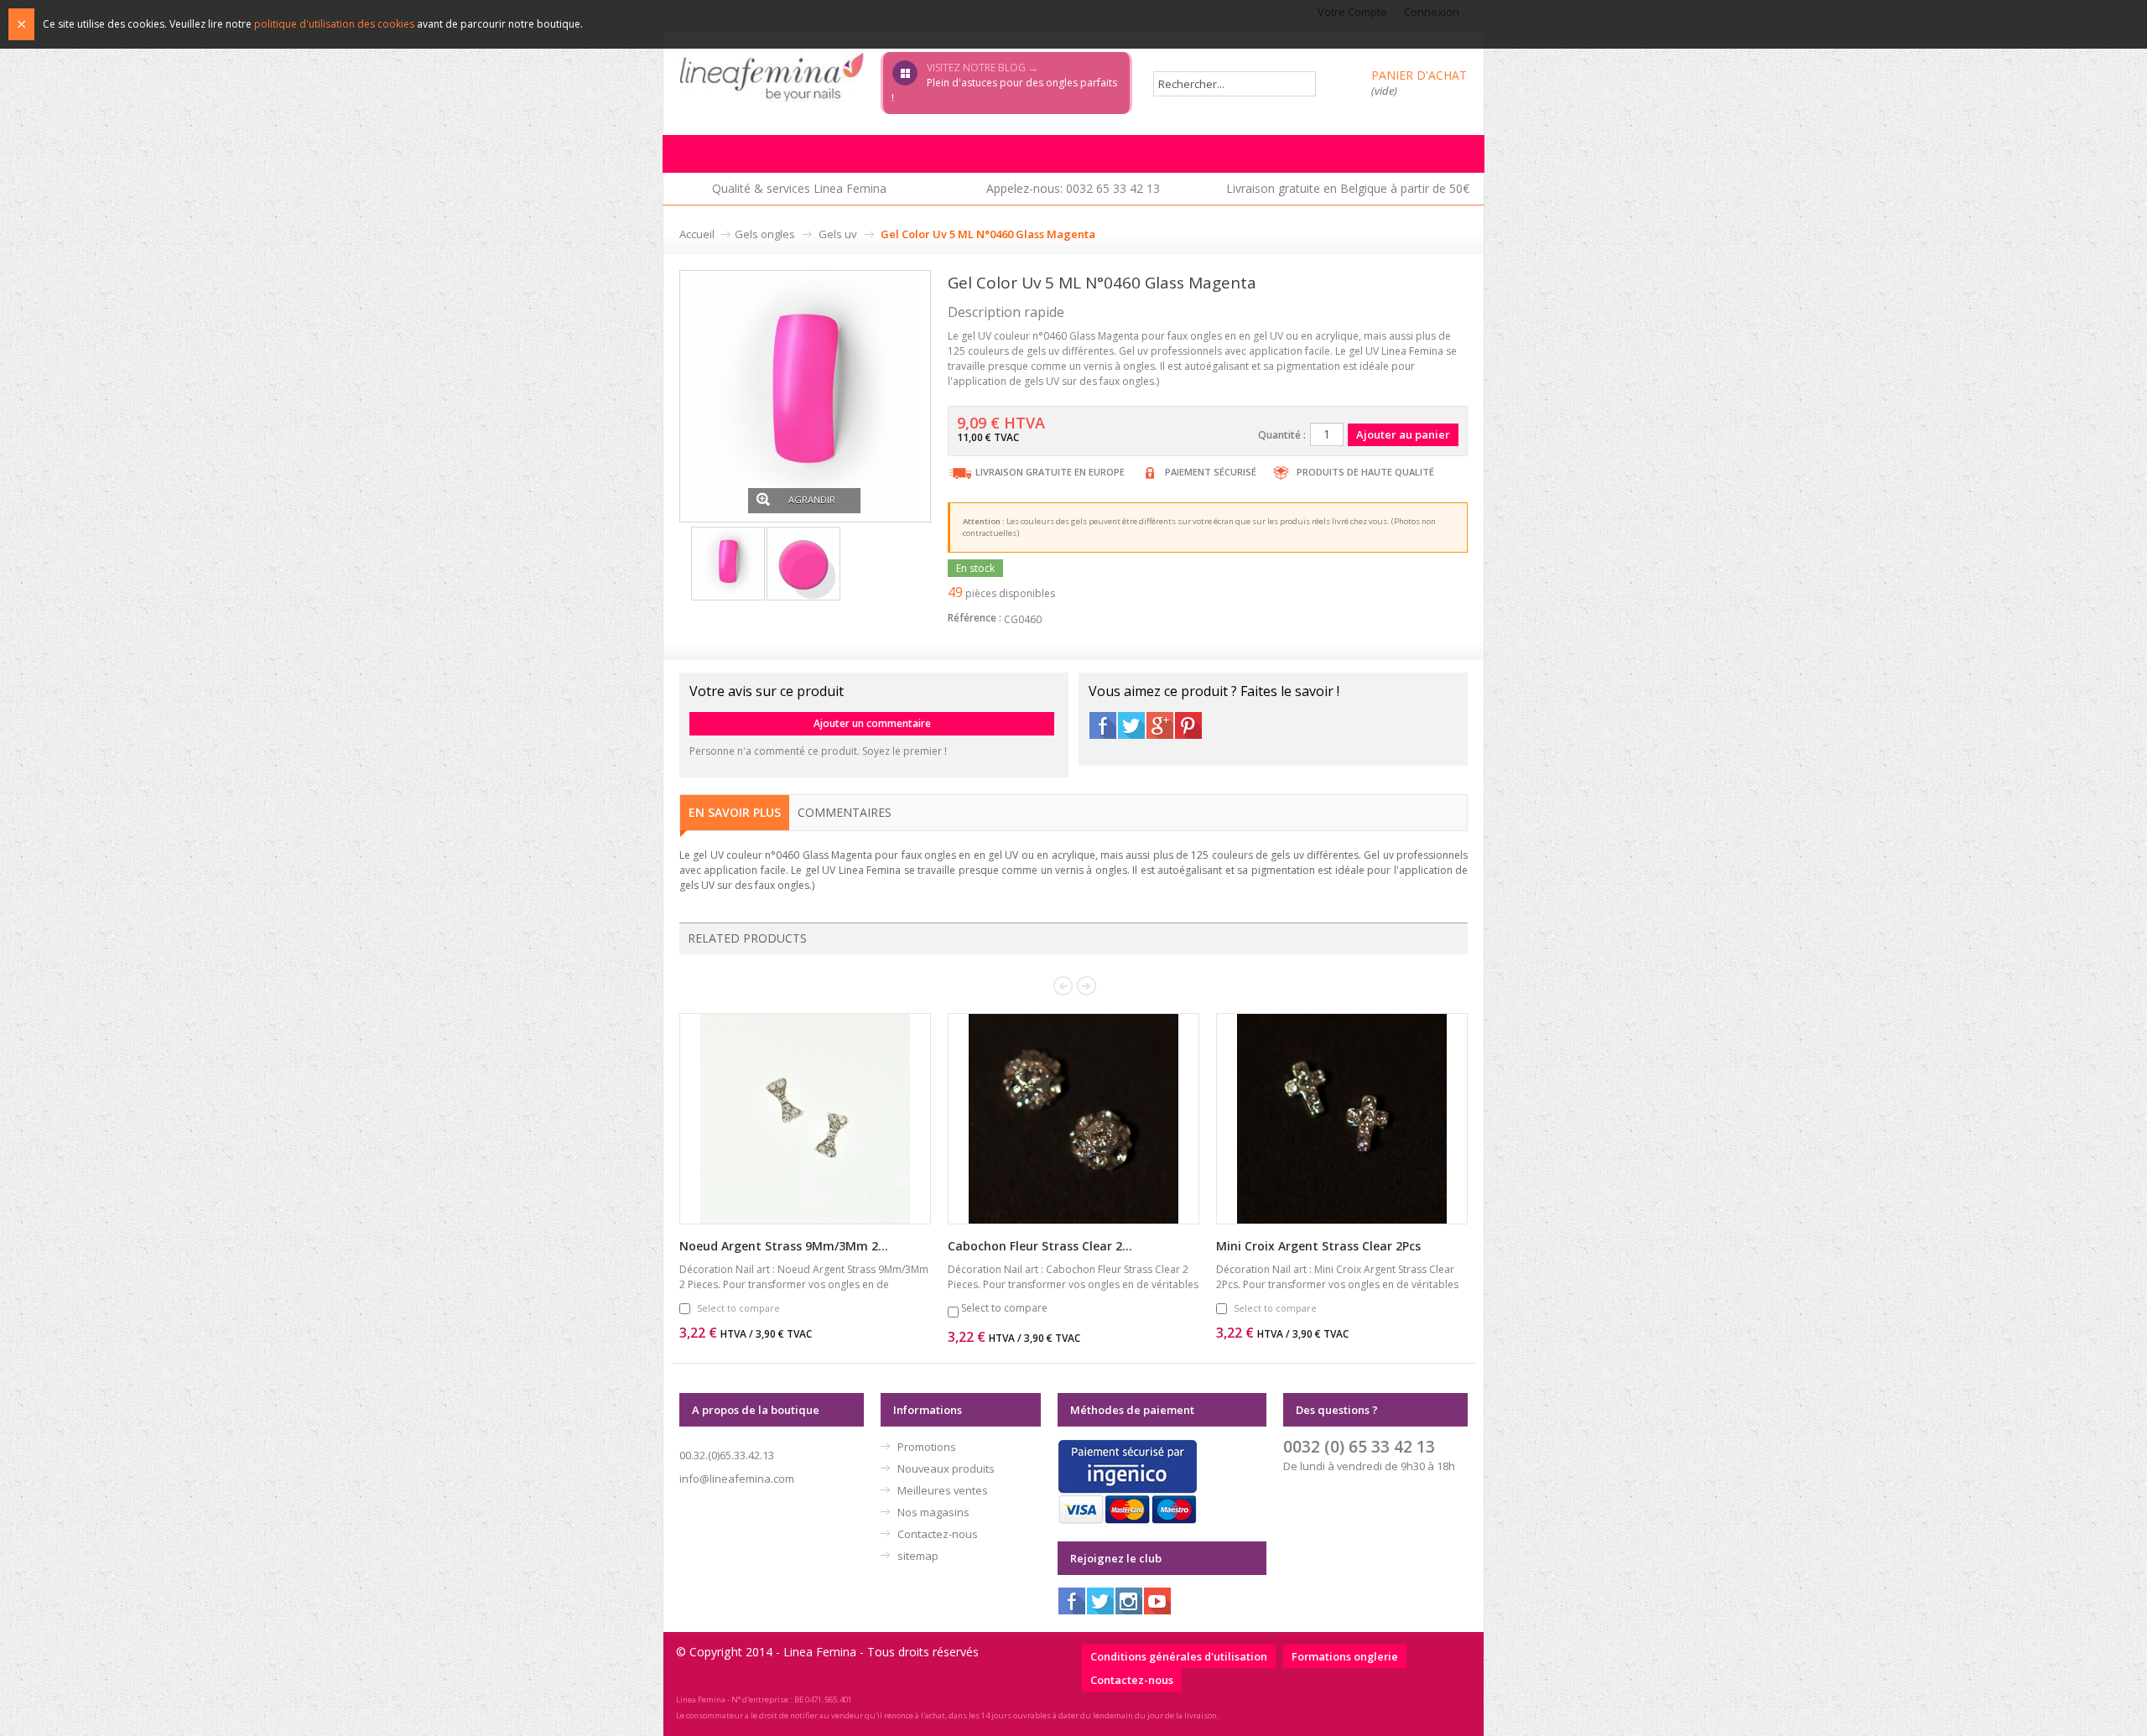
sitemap (918, 1556)
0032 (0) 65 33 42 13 (1359, 1446)
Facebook (1103, 725)
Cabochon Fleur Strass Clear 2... (1040, 1246)
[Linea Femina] (772, 76)
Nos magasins (933, 1512)
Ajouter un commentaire (872, 723)
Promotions (927, 1447)
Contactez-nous (938, 1534)
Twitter (1131, 725)
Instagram (1129, 1601)
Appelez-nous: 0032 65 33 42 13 (1073, 188)
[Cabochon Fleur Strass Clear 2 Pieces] (1073, 1119)
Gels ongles (765, 234)
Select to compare (738, 1308)
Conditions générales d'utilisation (1179, 1656)
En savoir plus (735, 812)
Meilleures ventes (943, 1490)
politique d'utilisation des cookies (334, 24)
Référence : (975, 618)
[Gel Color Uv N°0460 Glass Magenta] (805, 395)
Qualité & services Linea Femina (799, 188)
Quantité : (1282, 435)
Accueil (697, 234)
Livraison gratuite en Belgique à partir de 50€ (1348, 188)
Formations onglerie (1345, 1656)
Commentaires (845, 812)
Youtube (1157, 1601)
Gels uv (838, 234)
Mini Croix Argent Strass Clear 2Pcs (1318, 1246)
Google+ (1160, 725)
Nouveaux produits (946, 1468)
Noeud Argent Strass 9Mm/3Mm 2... (784, 1246)
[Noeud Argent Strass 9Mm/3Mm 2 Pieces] (805, 1119)
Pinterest (1188, 725)
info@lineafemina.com (737, 1479)
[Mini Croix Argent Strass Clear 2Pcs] (1342, 1119)
